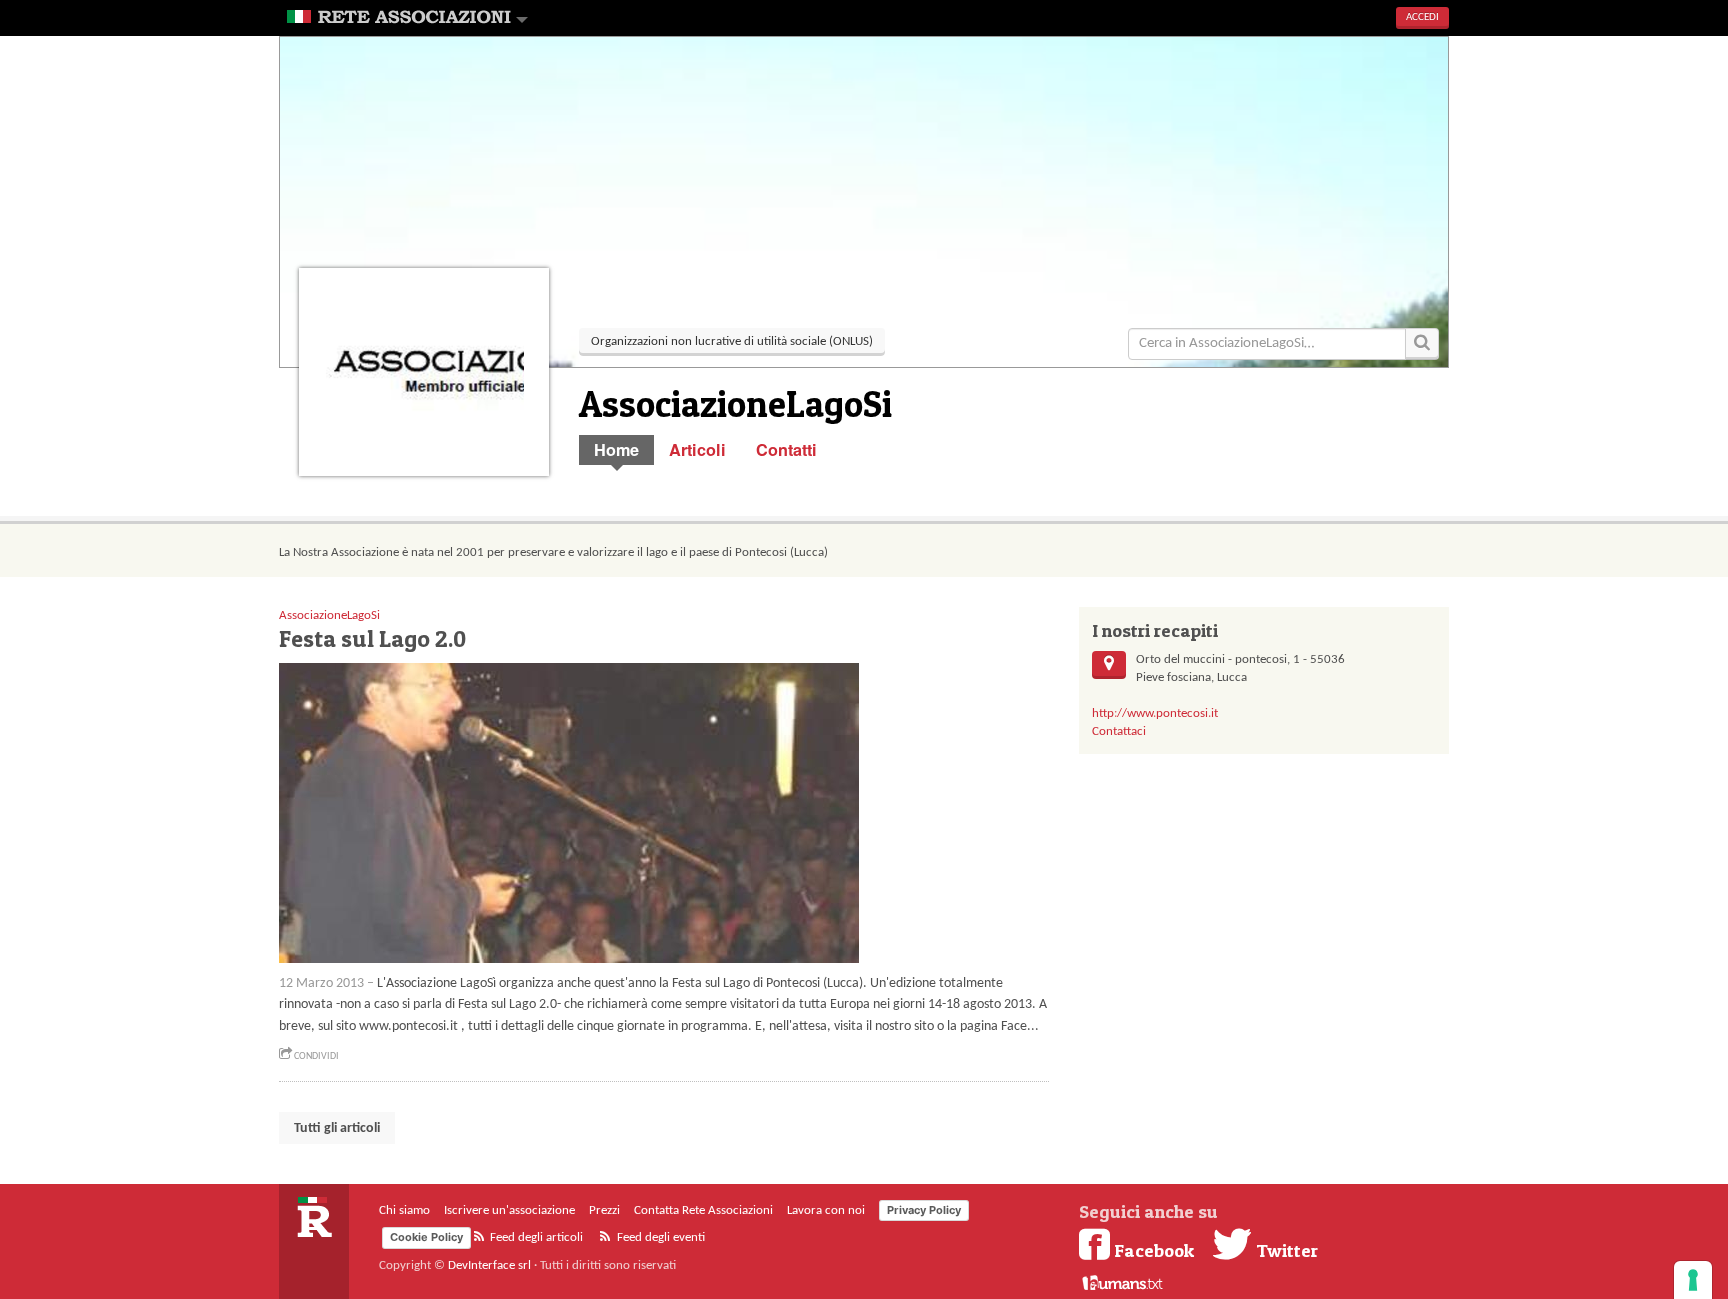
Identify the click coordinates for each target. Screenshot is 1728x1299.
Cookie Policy (426, 1237)
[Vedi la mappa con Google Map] (1109, 665)
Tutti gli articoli (337, 1128)
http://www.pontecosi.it (1155, 713)
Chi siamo (404, 1210)
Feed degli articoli (535, 1237)
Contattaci (1119, 731)
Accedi (1422, 17)
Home (616, 449)
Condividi (315, 1056)
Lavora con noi (826, 1210)
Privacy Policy (924, 1210)
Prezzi (604, 1210)
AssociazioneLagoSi (329, 615)
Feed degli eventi (659, 1237)
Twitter (1285, 1250)
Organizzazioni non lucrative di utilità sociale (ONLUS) (732, 341)
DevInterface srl (489, 1265)
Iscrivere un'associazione (509, 1210)
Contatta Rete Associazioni (703, 1210)
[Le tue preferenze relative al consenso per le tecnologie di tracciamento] (1693, 1280)
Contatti (786, 449)
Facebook (1154, 1250)
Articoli (697, 449)
